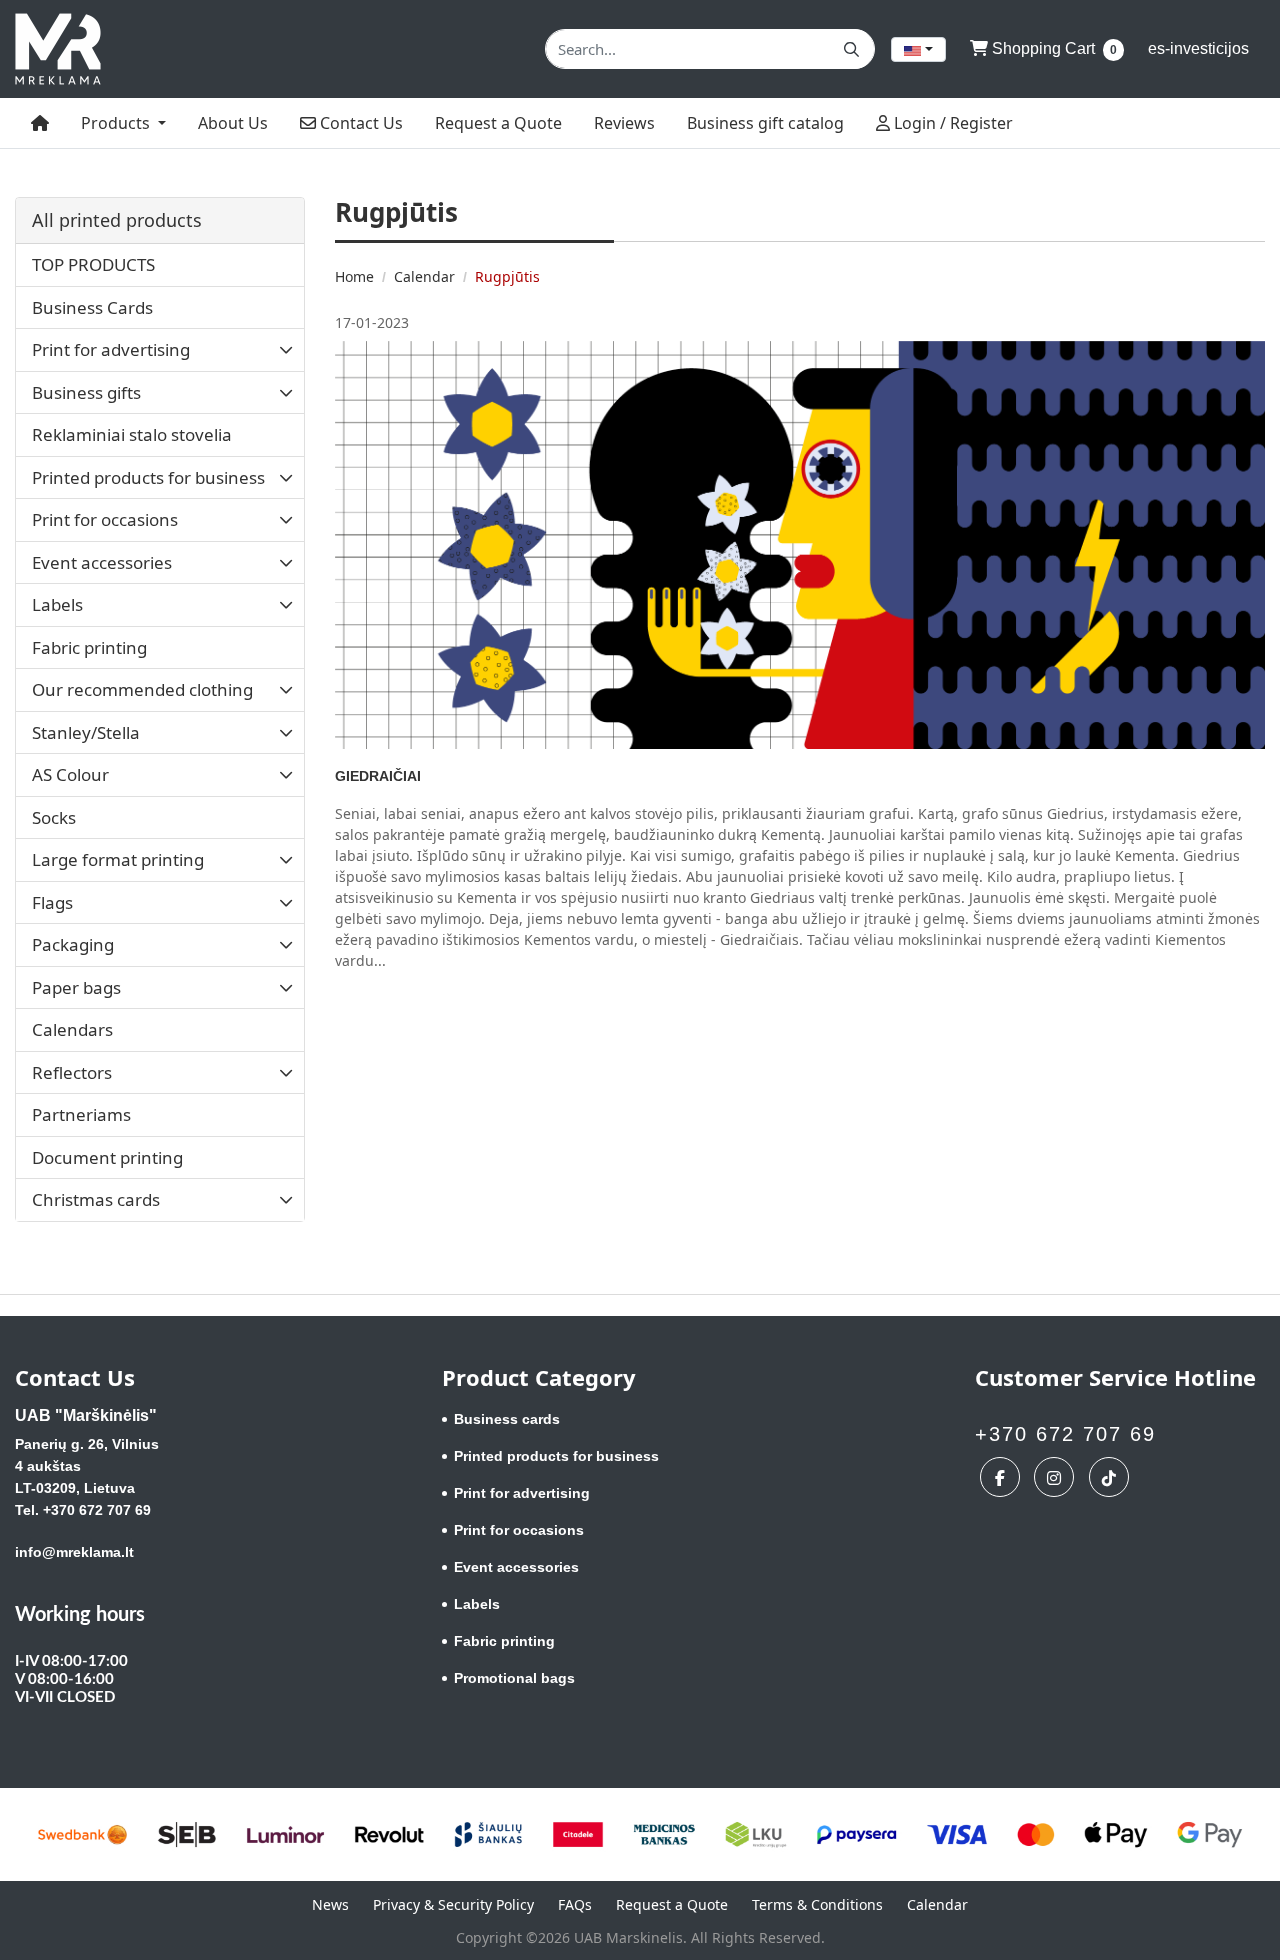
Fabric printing (504, 1641)
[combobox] (918, 49)
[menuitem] (40, 123)
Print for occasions (519, 1530)
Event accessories (516, 1567)
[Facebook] (1002, 1477)
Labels (477, 1604)
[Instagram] (1056, 1477)
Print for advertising (522, 1493)
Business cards (507, 1419)
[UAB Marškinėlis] (58, 49)
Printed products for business (556, 1456)
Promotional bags (514, 1678)
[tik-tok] (1111, 1477)
